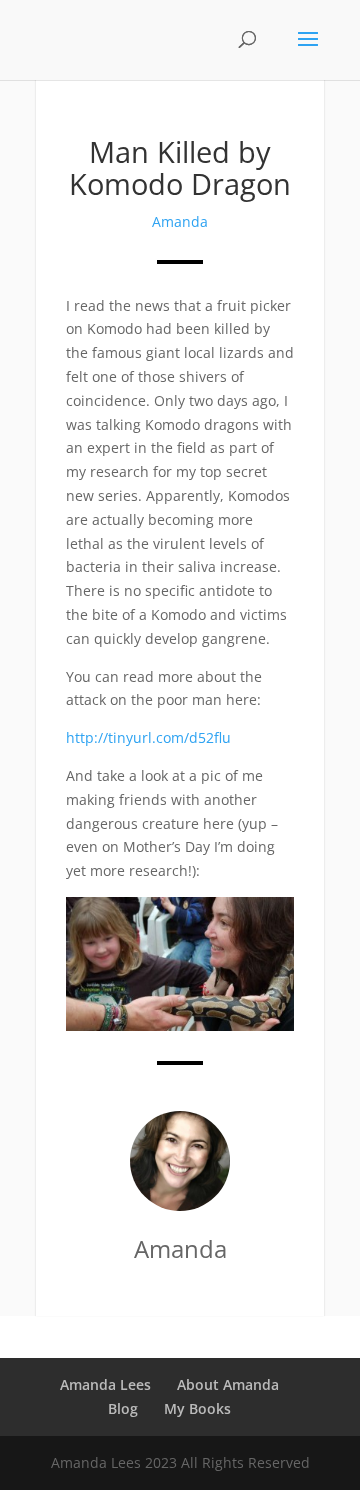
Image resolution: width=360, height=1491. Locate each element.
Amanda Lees (105, 1384)
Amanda (180, 221)
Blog (123, 1408)
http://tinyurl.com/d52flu (148, 737)
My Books (197, 1408)
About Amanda (228, 1384)
